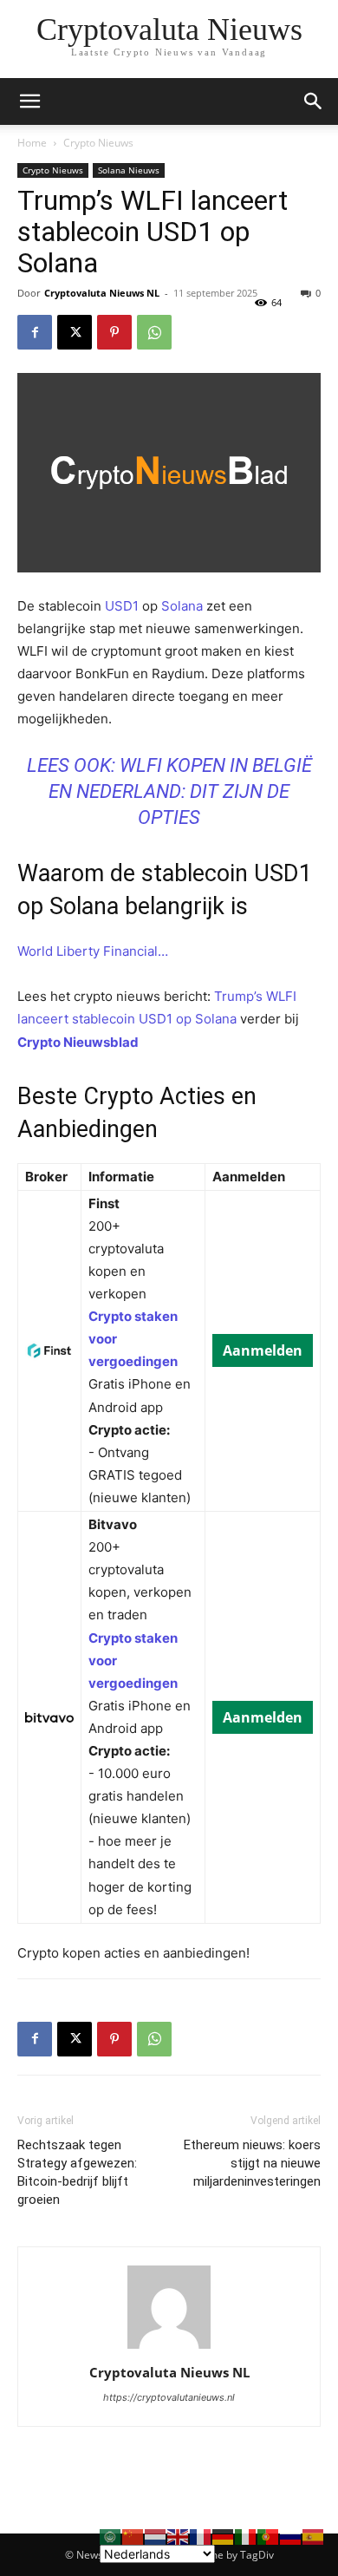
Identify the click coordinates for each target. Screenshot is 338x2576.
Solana (184, 606)
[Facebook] (35, 332)
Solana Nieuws (129, 170)
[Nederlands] (156, 2536)
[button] (314, 101)
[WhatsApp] (154, 332)
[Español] (314, 2536)
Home (32, 143)
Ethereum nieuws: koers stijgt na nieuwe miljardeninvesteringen (252, 2163)
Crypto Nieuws (98, 143)
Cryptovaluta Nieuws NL (102, 293)
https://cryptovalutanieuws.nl (169, 2397)
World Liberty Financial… (93, 951)
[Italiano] (246, 2536)
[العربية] (111, 2536)
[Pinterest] (114, 332)
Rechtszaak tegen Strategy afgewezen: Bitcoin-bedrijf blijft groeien (77, 2172)
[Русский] (291, 2536)
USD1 (123, 606)
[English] (179, 2536)
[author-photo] (169, 2348)
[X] (75, 332)
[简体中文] (133, 2536)
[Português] (269, 2536)
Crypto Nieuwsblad (78, 1042)
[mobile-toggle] (29, 101)
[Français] (201, 2536)
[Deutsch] (224, 2536)
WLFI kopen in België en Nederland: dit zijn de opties (180, 791)
